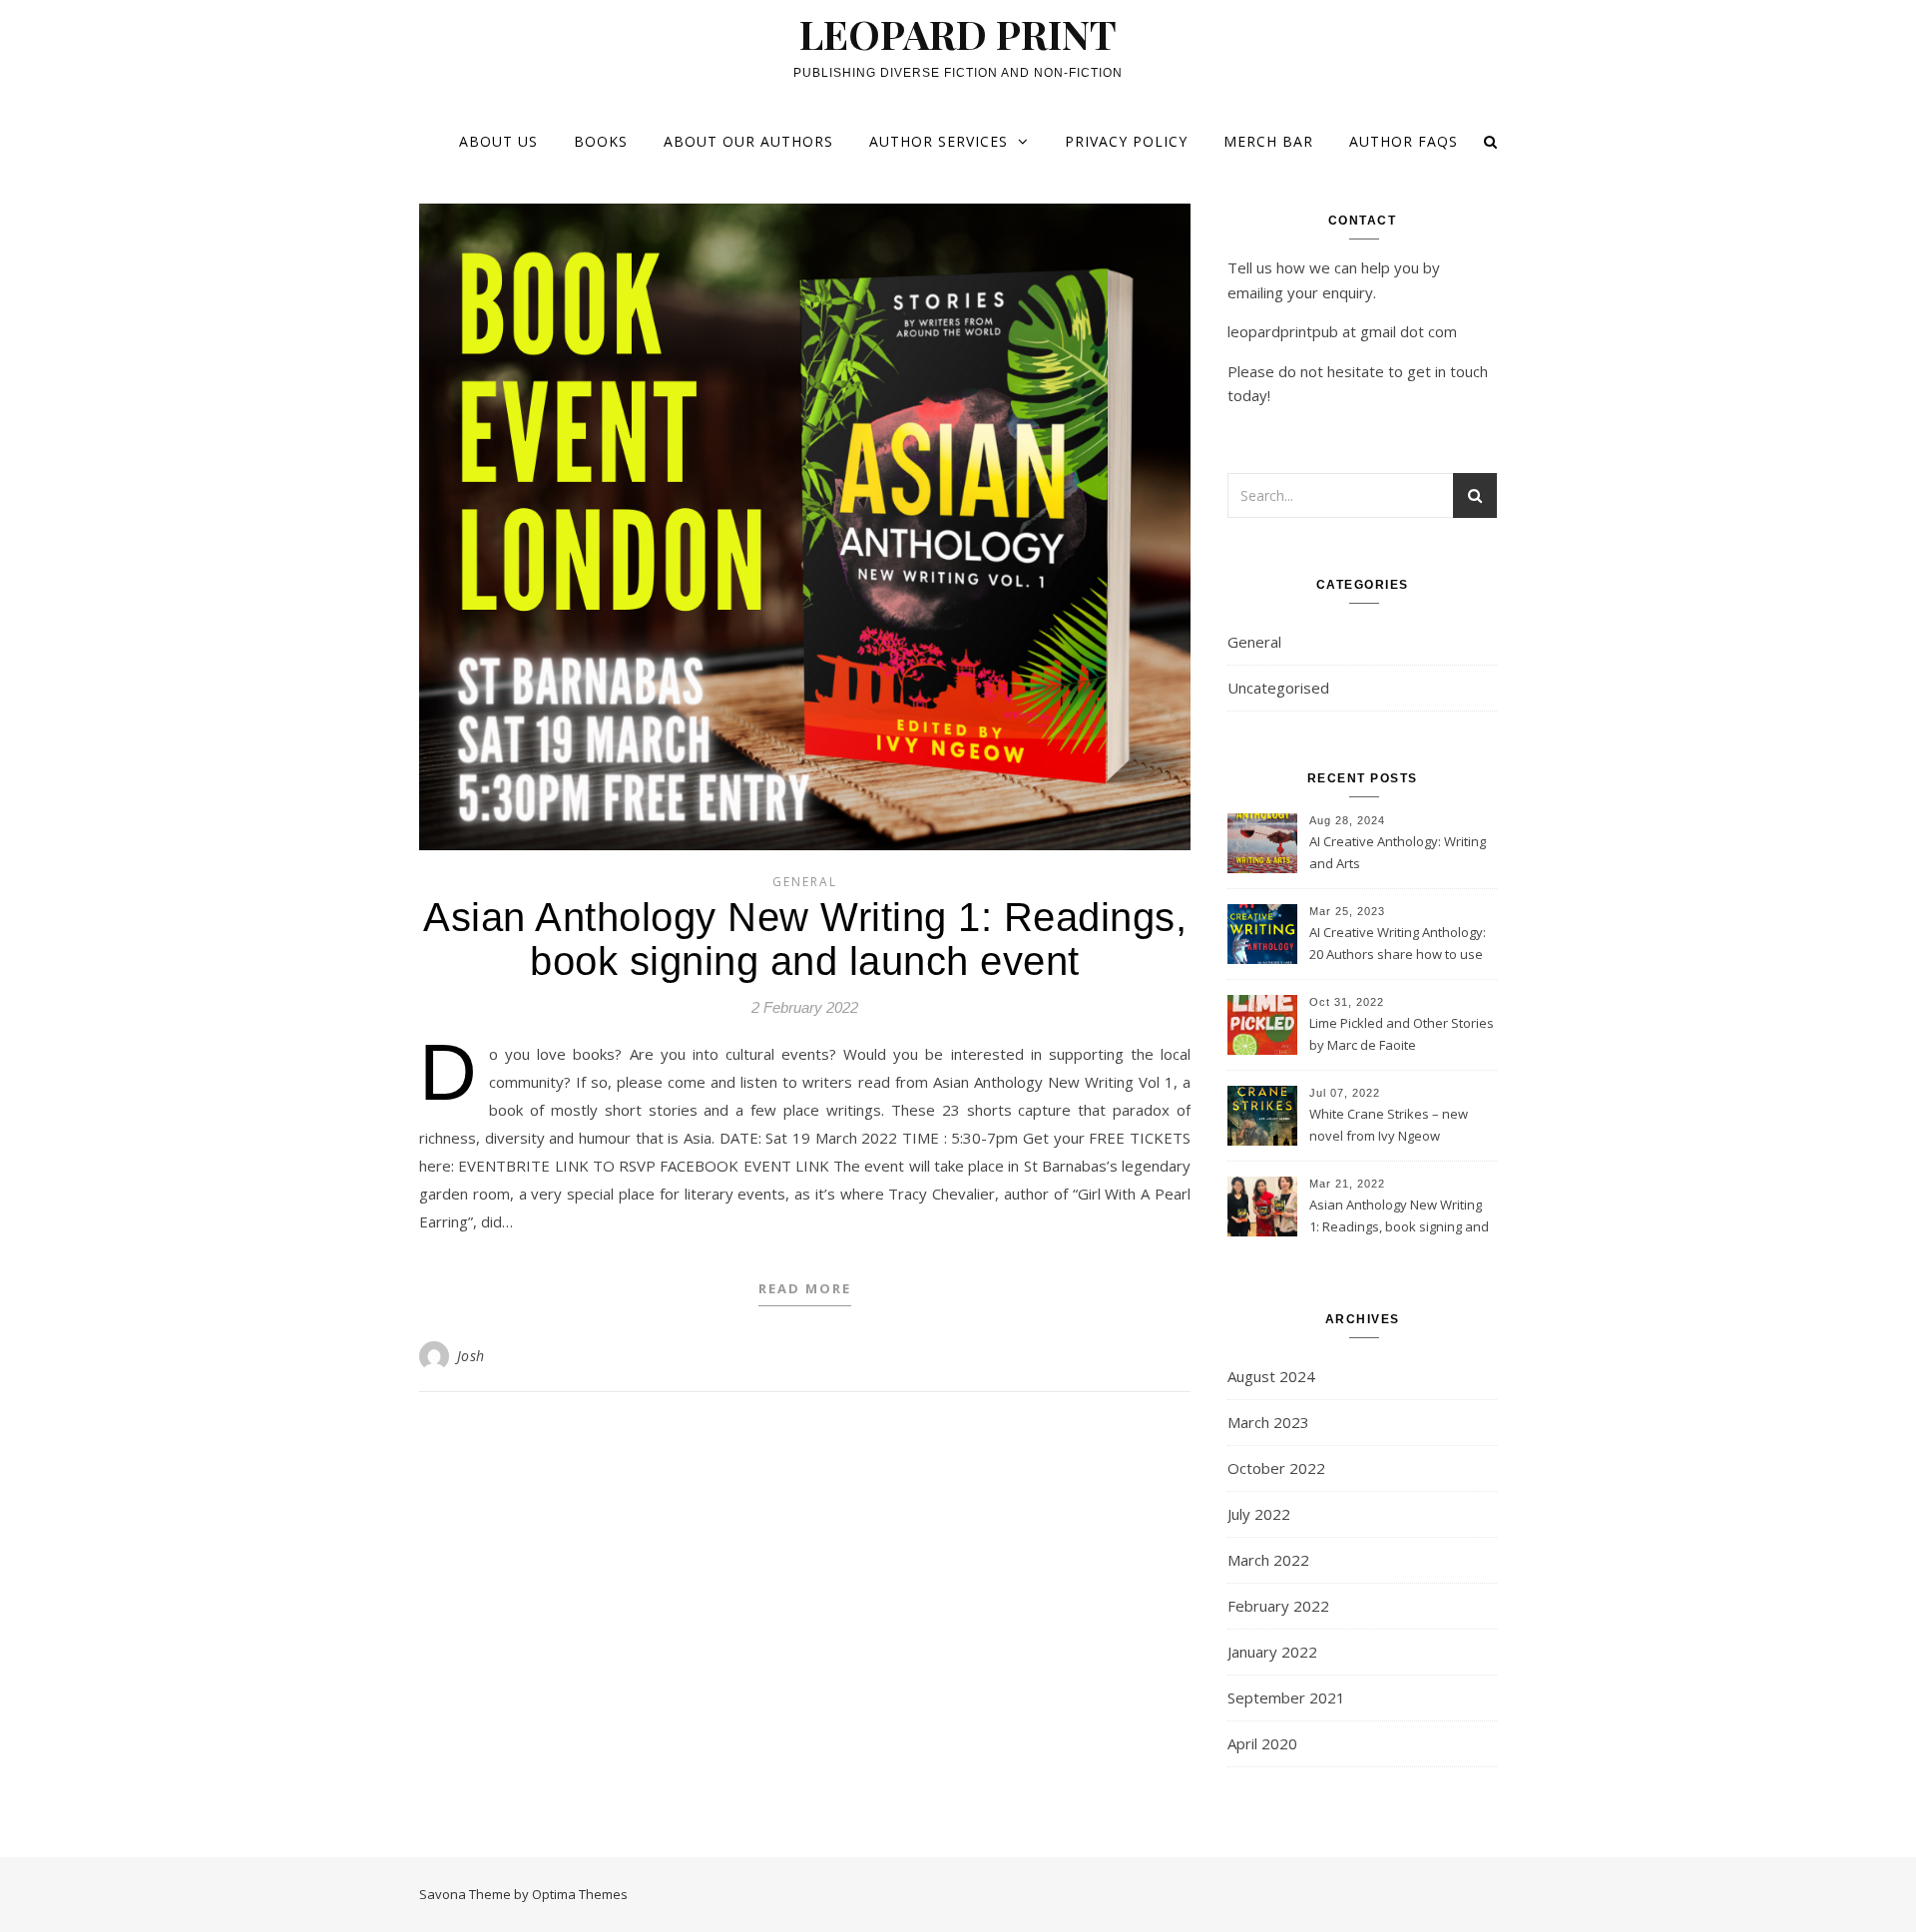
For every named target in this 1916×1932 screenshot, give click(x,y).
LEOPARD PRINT (958, 34)
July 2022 (1259, 1514)
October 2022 (1276, 1468)
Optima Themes (580, 1894)
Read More (805, 1288)
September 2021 (1286, 1697)
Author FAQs (1404, 141)
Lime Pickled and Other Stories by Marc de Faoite (1402, 1034)
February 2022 (1278, 1606)
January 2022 (1272, 1652)
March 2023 (1268, 1422)
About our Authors (748, 141)
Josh (471, 1356)
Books (601, 141)
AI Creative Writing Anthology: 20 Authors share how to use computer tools (1398, 945)
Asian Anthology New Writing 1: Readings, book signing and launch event (805, 939)
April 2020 (1262, 1743)
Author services (939, 141)
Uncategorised (1278, 688)
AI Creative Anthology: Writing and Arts (1398, 852)
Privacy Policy (1126, 141)
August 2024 (1271, 1376)
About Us (498, 141)
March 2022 (1268, 1560)
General (805, 882)
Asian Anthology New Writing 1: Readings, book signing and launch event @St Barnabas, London (1399, 1217)
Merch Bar (1268, 141)
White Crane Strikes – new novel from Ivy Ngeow (1389, 1125)
